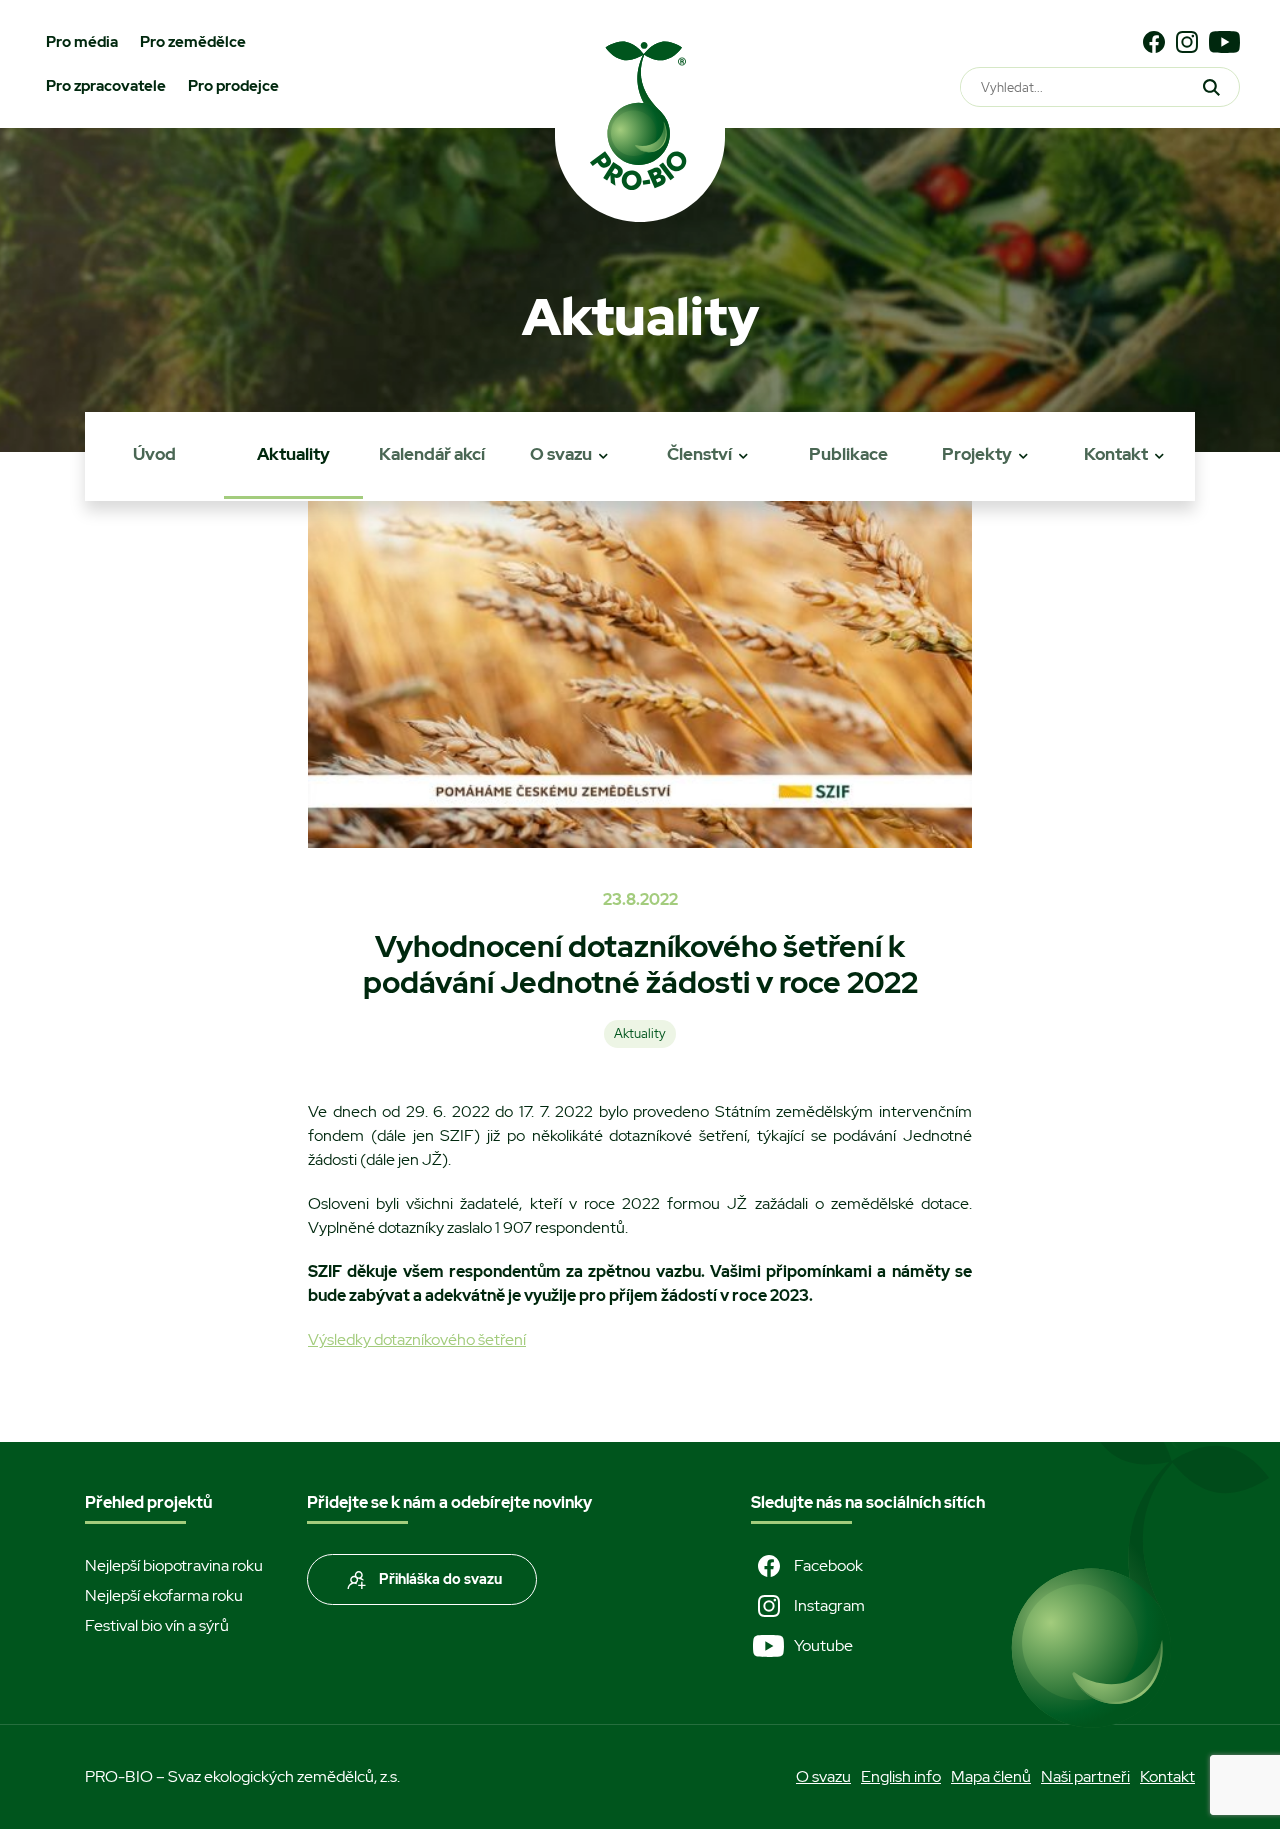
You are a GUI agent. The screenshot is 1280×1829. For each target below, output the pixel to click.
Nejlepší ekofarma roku (164, 1595)
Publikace (848, 454)
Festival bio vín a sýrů (157, 1625)
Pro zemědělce (193, 42)
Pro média (82, 42)
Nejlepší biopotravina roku (174, 1565)
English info (901, 1776)
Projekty (977, 454)
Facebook (828, 1565)
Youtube (823, 1645)
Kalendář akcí (432, 454)
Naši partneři (1085, 1776)
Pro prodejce (233, 86)
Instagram (829, 1605)
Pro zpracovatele (106, 86)
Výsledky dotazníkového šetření (417, 1339)
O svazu (561, 454)
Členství (699, 454)
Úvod (154, 454)
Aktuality (293, 454)
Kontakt (1116, 454)
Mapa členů (991, 1776)
